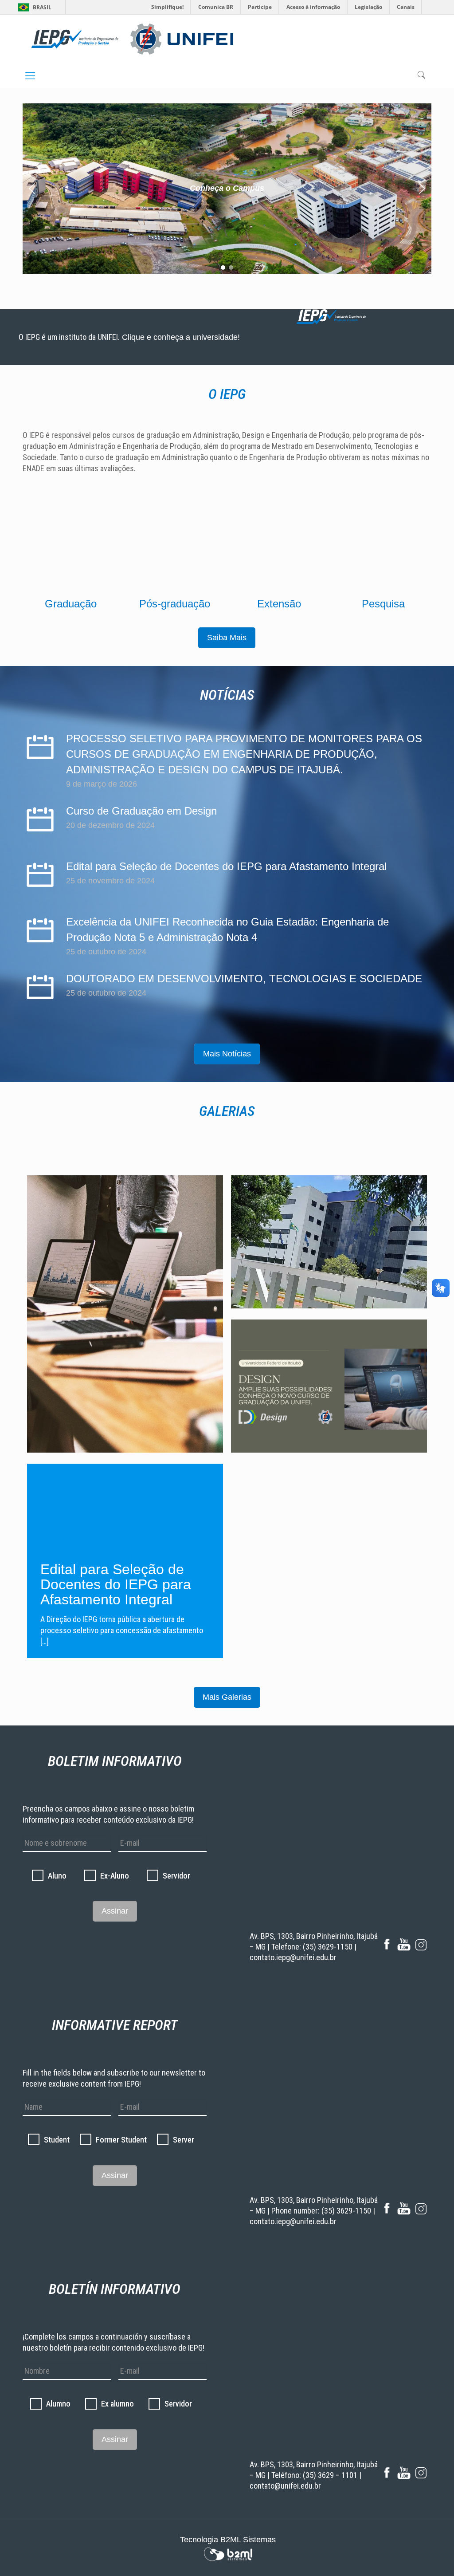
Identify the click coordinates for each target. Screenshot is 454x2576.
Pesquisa (383, 604)
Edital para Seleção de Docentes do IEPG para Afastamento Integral (226, 866)
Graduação (71, 604)
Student (57, 2140)
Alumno (58, 2404)
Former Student (121, 2140)
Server (184, 2140)
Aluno (57, 1876)
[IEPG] (132, 39)
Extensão (279, 604)
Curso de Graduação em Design (141, 811)
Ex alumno (117, 2404)
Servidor (176, 1876)
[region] (227, 189)
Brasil (42, 7)
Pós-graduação (175, 604)
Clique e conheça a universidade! (180, 337)
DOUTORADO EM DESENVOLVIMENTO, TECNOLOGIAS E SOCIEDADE (244, 979)
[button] (227, 189)
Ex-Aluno (115, 1876)
